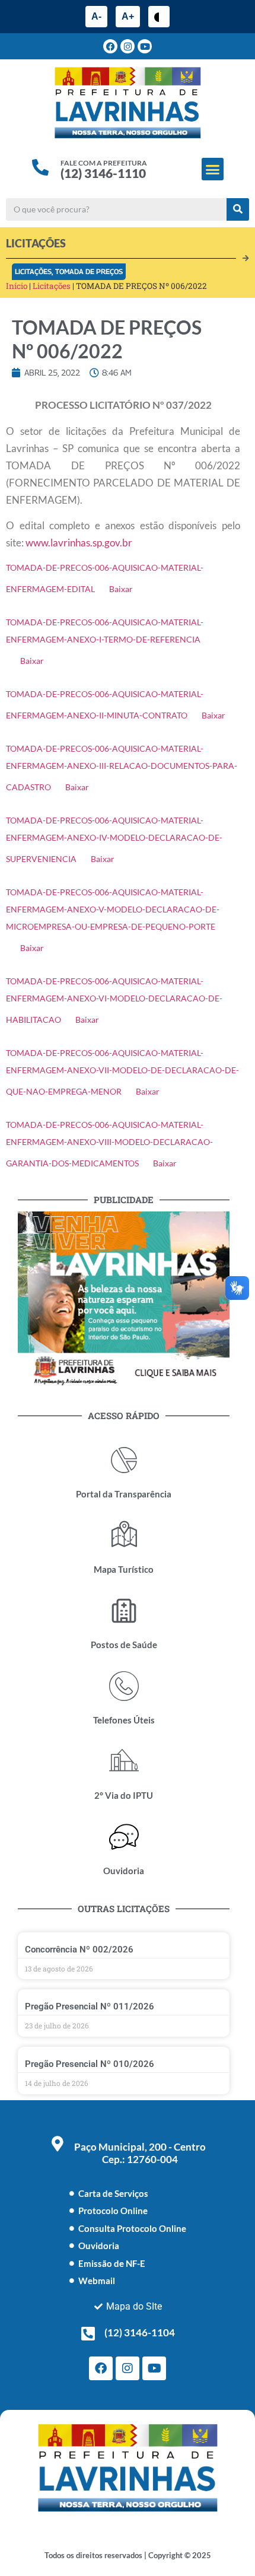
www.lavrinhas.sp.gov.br (79, 543)
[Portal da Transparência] (124, 1460)
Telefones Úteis (124, 1720)
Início (17, 286)
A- (96, 16)
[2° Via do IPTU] (124, 1761)
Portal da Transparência (124, 1494)
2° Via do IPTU (124, 1795)
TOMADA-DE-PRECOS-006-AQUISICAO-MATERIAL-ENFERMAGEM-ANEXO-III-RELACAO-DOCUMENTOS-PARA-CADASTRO (122, 768)
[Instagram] (128, 46)
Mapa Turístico (124, 1569)
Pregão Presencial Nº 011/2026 (90, 2006)
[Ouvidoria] (124, 1837)
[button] (213, 169)
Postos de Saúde (124, 1645)
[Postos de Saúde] (124, 1611)
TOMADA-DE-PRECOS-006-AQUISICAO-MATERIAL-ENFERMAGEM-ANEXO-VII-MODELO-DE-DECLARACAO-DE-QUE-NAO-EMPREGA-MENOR (122, 1072)
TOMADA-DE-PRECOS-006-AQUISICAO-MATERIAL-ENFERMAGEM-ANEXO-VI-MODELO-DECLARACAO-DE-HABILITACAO (114, 1001)
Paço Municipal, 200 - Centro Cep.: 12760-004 (140, 2153)
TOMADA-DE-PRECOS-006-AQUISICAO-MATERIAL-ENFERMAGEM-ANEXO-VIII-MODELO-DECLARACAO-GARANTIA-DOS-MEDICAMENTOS (109, 1144)
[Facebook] (110, 46)
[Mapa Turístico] (124, 1535)
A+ (128, 16)
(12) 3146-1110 (103, 173)
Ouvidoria (124, 1871)
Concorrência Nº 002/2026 (79, 1950)
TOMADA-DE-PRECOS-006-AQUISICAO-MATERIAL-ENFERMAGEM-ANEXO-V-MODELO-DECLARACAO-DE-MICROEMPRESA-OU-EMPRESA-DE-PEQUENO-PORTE (113, 909)
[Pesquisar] (238, 209)
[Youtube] (145, 46)
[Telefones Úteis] (124, 1686)
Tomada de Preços (89, 271)
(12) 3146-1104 (140, 2332)
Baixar (121, 589)
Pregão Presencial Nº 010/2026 (90, 2064)
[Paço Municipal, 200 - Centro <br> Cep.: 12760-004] (58, 2144)
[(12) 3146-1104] (88, 2333)
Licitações (33, 271)
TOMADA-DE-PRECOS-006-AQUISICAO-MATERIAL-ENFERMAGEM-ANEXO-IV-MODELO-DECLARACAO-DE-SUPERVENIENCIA (114, 840)
